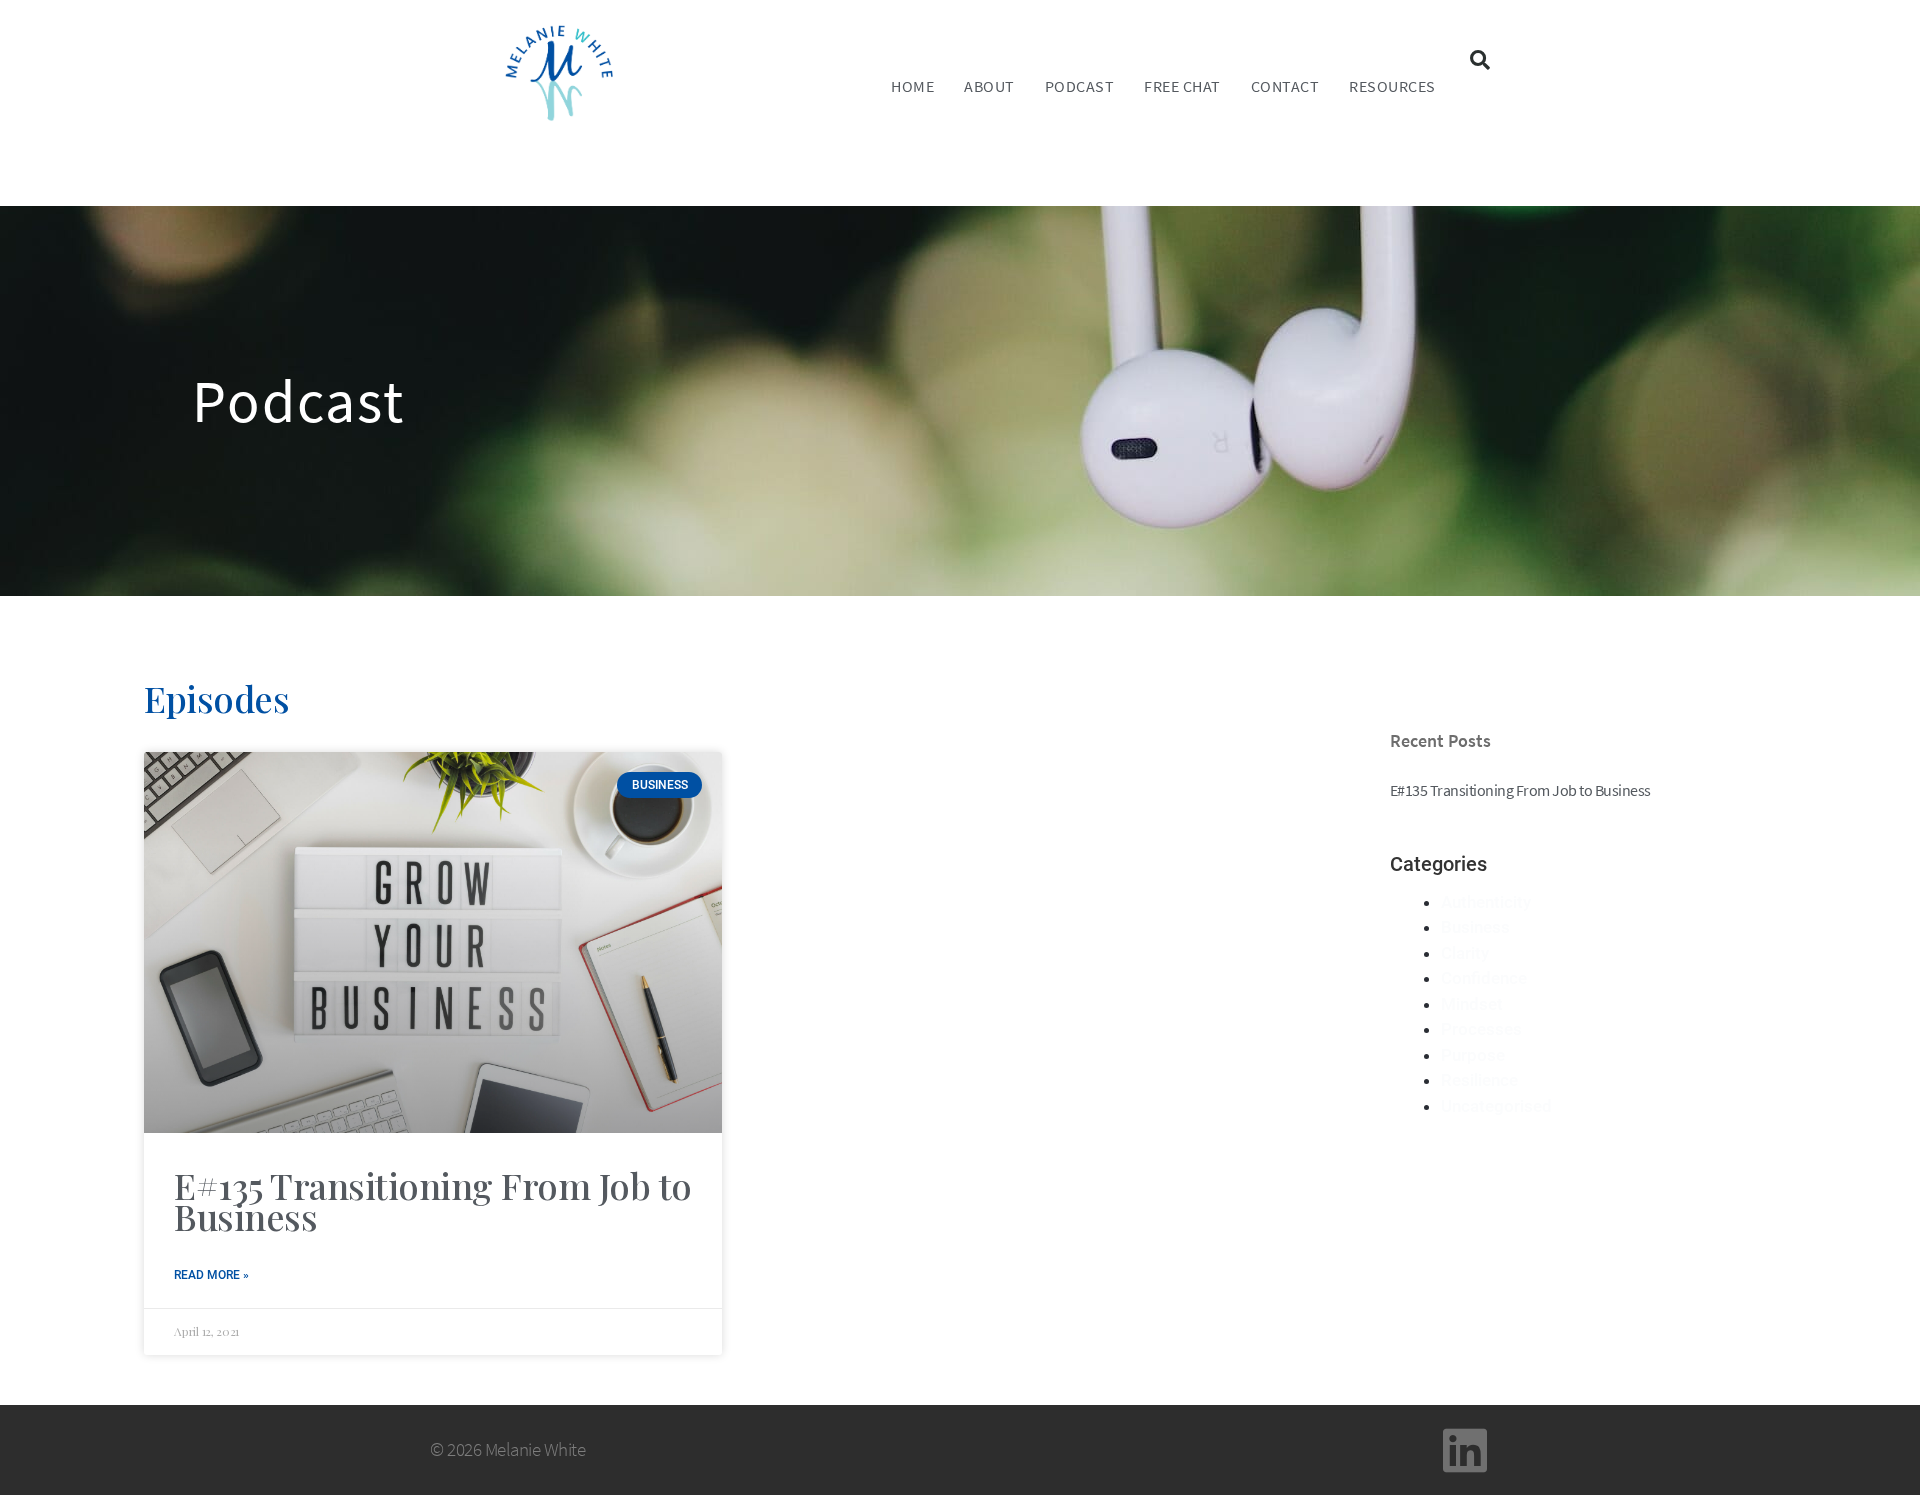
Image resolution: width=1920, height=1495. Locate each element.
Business (1475, 927)
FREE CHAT (1182, 86)
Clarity (1465, 953)
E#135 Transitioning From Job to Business (433, 1201)
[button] (1480, 60)
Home (912, 86)
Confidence (1484, 978)
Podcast (1080, 86)
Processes (1481, 1029)
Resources (1392, 86)
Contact (1285, 86)
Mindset (1472, 1004)
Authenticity (1486, 902)
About (989, 86)
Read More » (211, 1275)
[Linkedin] (1465, 1450)
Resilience (1479, 1080)
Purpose (1473, 1055)
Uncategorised (1496, 1106)
